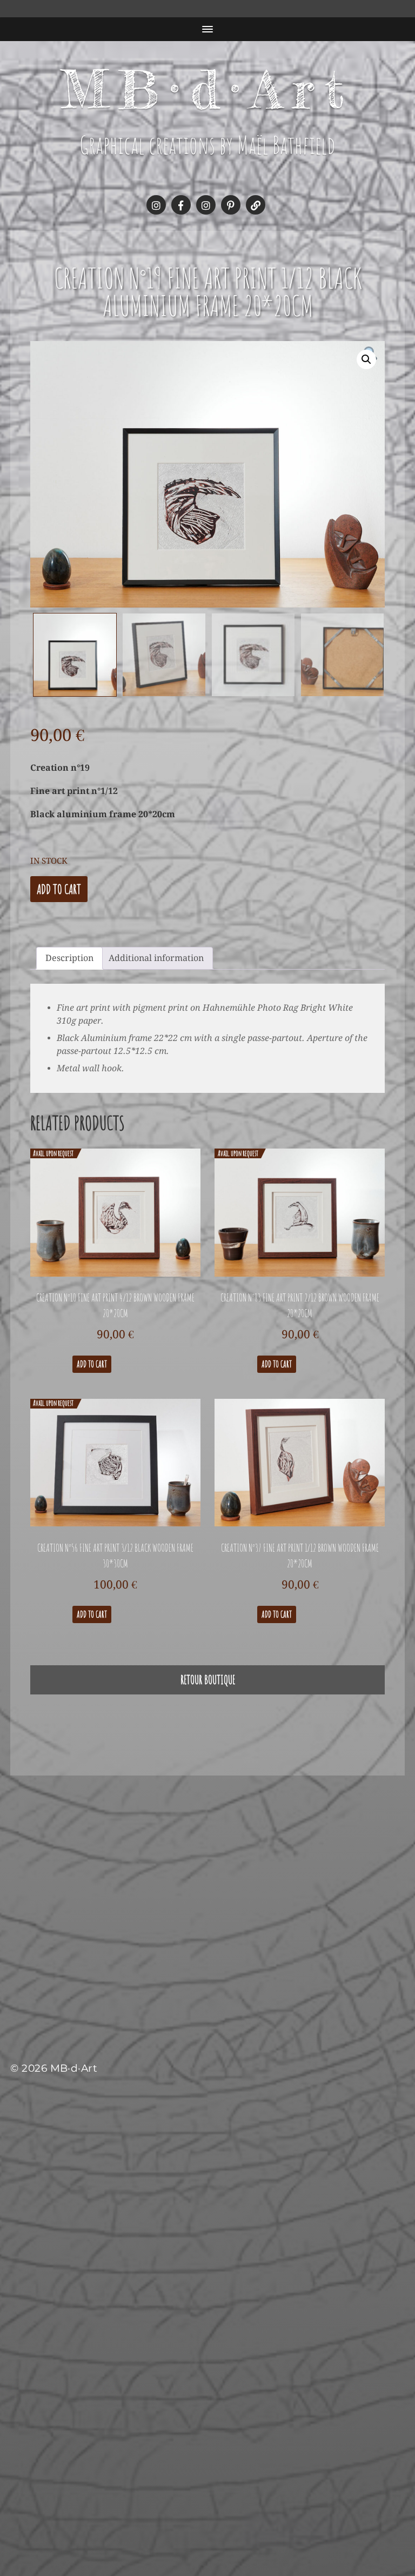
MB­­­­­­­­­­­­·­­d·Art (208, 89)
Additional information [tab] (156, 958)
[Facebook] (181, 205)
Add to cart (59, 889)
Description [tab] (69, 958)
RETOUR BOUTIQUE (208, 1680)
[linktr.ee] (256, 205)
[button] (366, 359)
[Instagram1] (156, 205)
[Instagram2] (206, 205)
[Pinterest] (231, 205)
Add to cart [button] (92, 1364)
